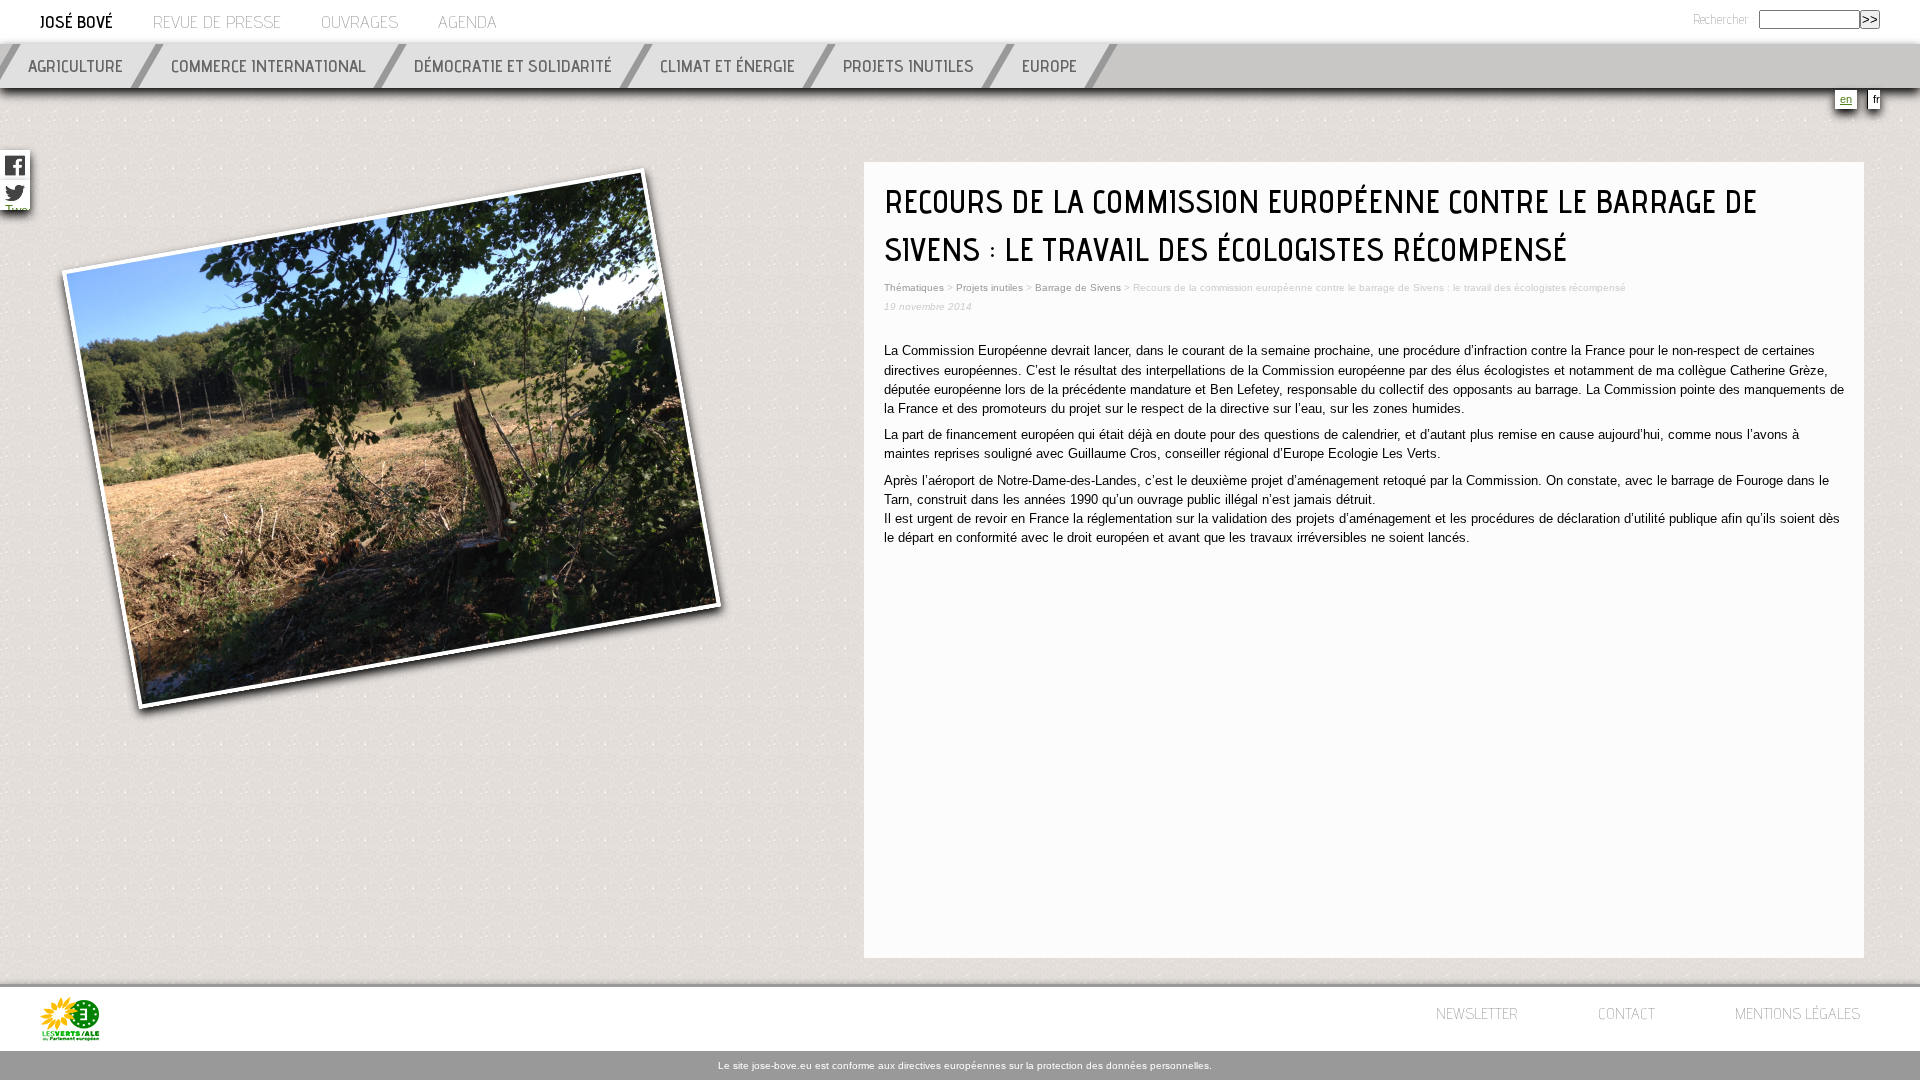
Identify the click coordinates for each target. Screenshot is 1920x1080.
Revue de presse (217, 24)
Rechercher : (1724, 21)
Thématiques (914, 287)
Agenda (467, 24)
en (1846, 99)
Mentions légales (1797, 1016)
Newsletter (1477, 1016)
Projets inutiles (989, 287)
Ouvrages (359, 24)
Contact (1626, 1016)
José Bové (76, 24)
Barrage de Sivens (1079, 287)
